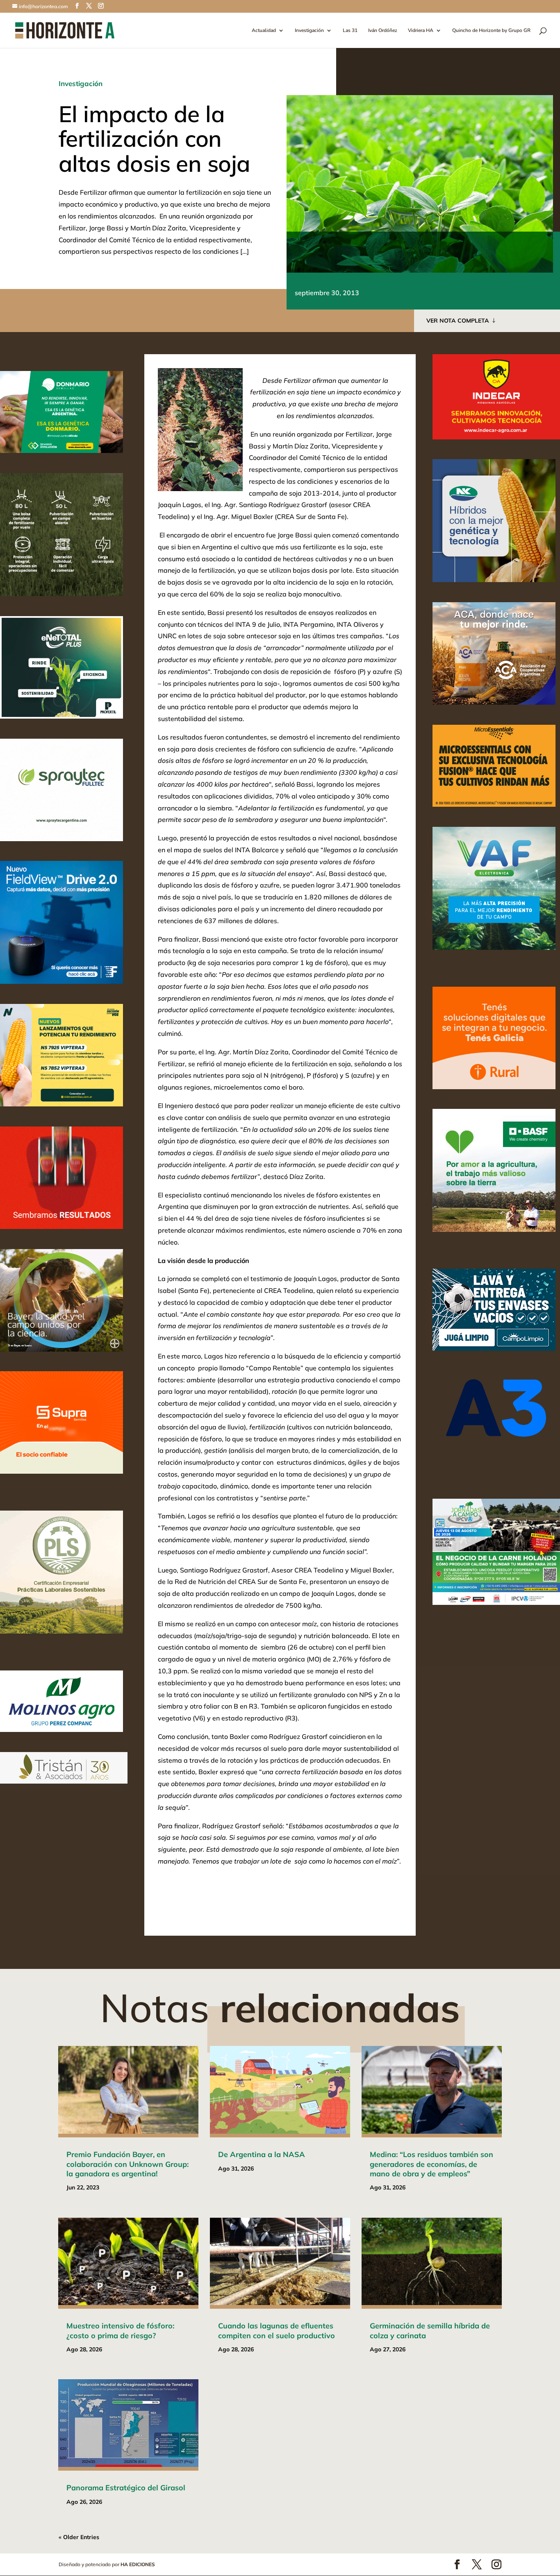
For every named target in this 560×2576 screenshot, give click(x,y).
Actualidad (264, 31)
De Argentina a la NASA (262, 2154)
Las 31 (350, 31)
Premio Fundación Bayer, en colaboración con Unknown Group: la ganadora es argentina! (127, 2164)
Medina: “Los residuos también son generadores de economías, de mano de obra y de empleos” (431, 2164)
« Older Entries (79, 2537)
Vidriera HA (421, 31)
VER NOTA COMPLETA (458, 321)
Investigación (309, 31)
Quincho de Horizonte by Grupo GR (491, 31)
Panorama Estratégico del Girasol (126, 2488)
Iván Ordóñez (383, 31)
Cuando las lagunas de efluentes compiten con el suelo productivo (277, 2330)
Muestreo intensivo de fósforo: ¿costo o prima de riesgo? (120, 2330)
